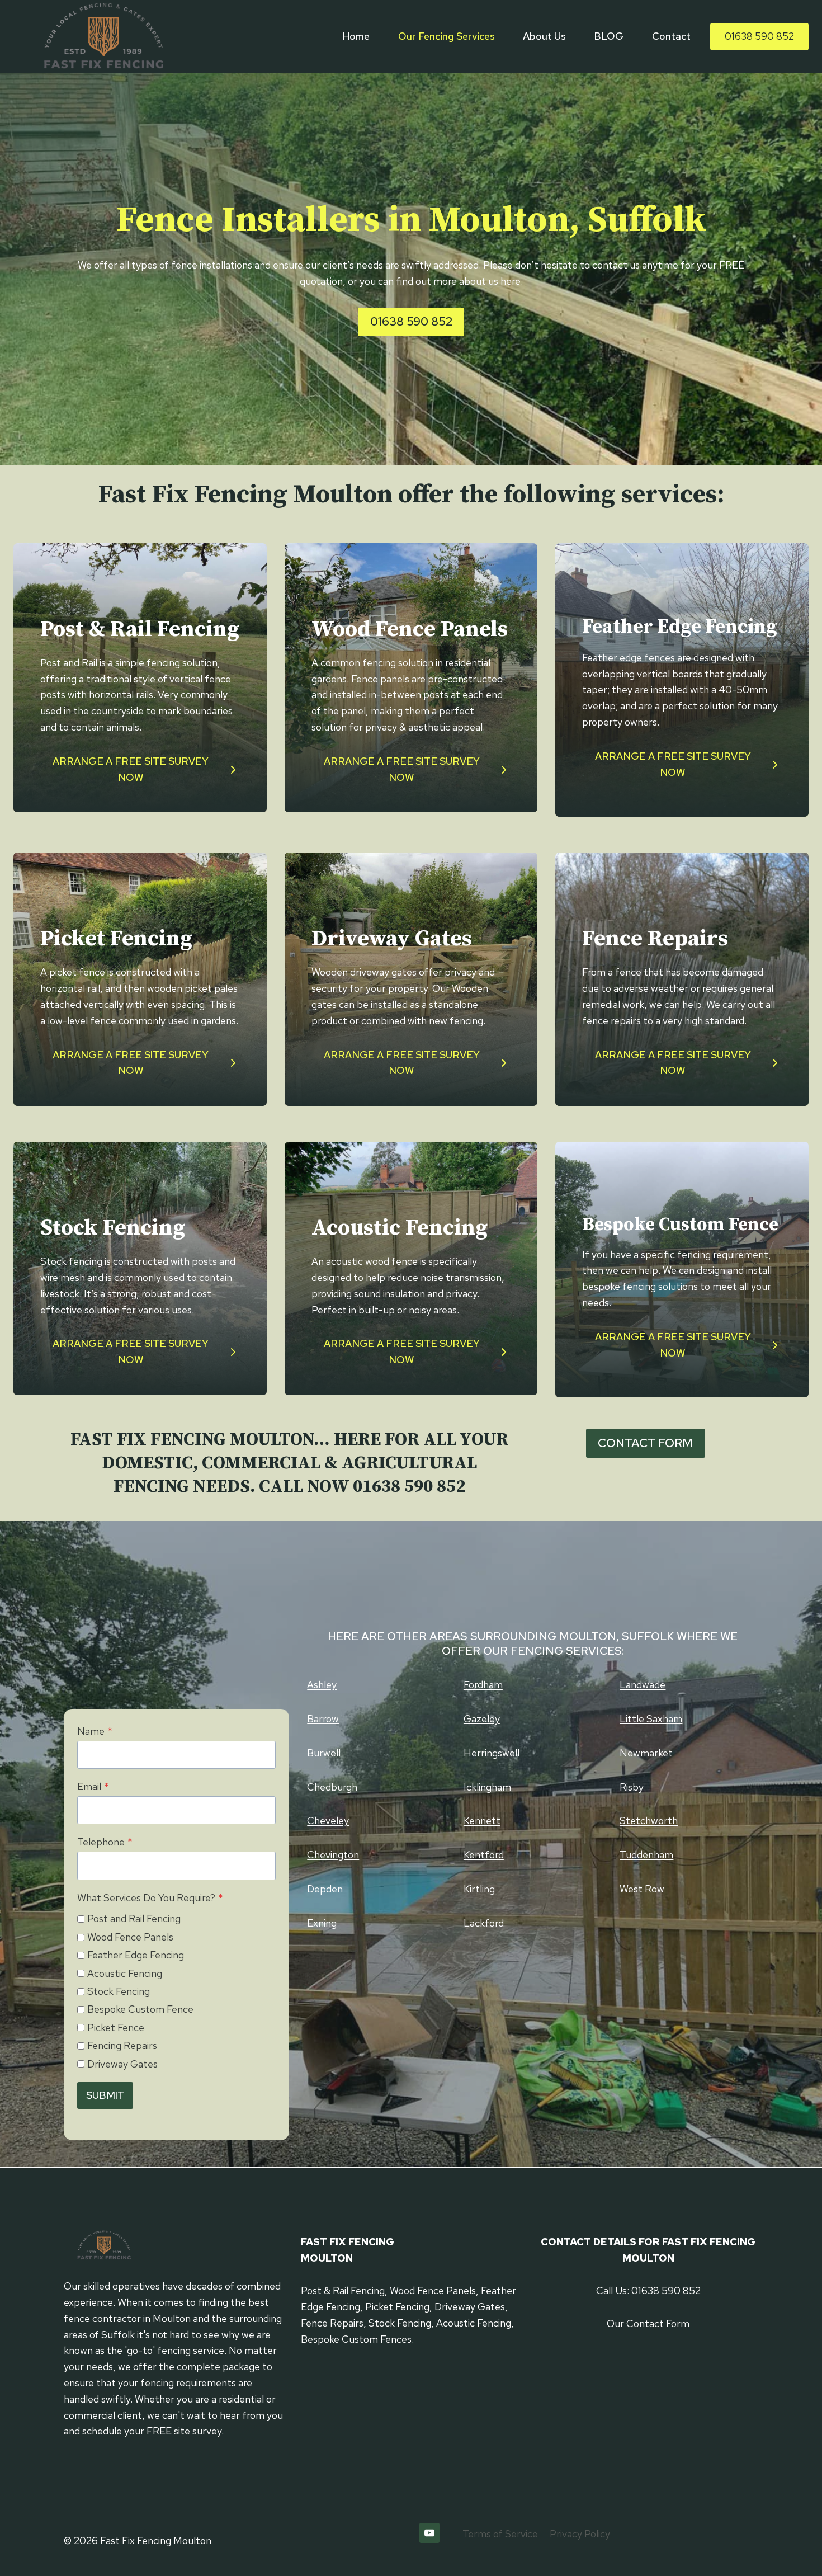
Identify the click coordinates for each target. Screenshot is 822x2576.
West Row (642, 1889)
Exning (322, 1923)
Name (95, 1731)
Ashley (322, 1685)
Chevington (333, 1855)
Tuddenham (646, 1855)
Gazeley (482, 1719)
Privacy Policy (580, 2534)
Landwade (643, 1685)
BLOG (609, 36)
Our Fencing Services (447, 36)
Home (356, 36)
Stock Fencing (119, 1991)
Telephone (105, 1842)
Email (93, 1786)
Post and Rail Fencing (134, 1918)
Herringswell (492, 1753)
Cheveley (328, 1821)
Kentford (484, 1855)
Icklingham (487, 1787)
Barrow (323, 1719)
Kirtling (479, 1889)
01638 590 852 (759, 36)
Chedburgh (332, 1787)
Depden (325, 1889)
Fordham (483, 1685)
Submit (105, 2095)
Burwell (324, 1753)
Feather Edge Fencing (136, 1955)
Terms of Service (500, 2534)
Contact (671, 36)
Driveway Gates (122, 2064)
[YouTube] (429, 2533)
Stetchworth (649, 1821)
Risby (632, 1787)
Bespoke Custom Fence (140, 2009)
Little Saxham (651, 1719)
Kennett (482, 1821)
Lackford (484, 1923)
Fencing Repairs (122, 2045)
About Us (544, 36)
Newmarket (646, 1753)
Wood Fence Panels (130, 1937)
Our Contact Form (648, 2323)
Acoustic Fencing (125, 1973)
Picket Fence (116, 2028)
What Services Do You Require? (150, 1898)
